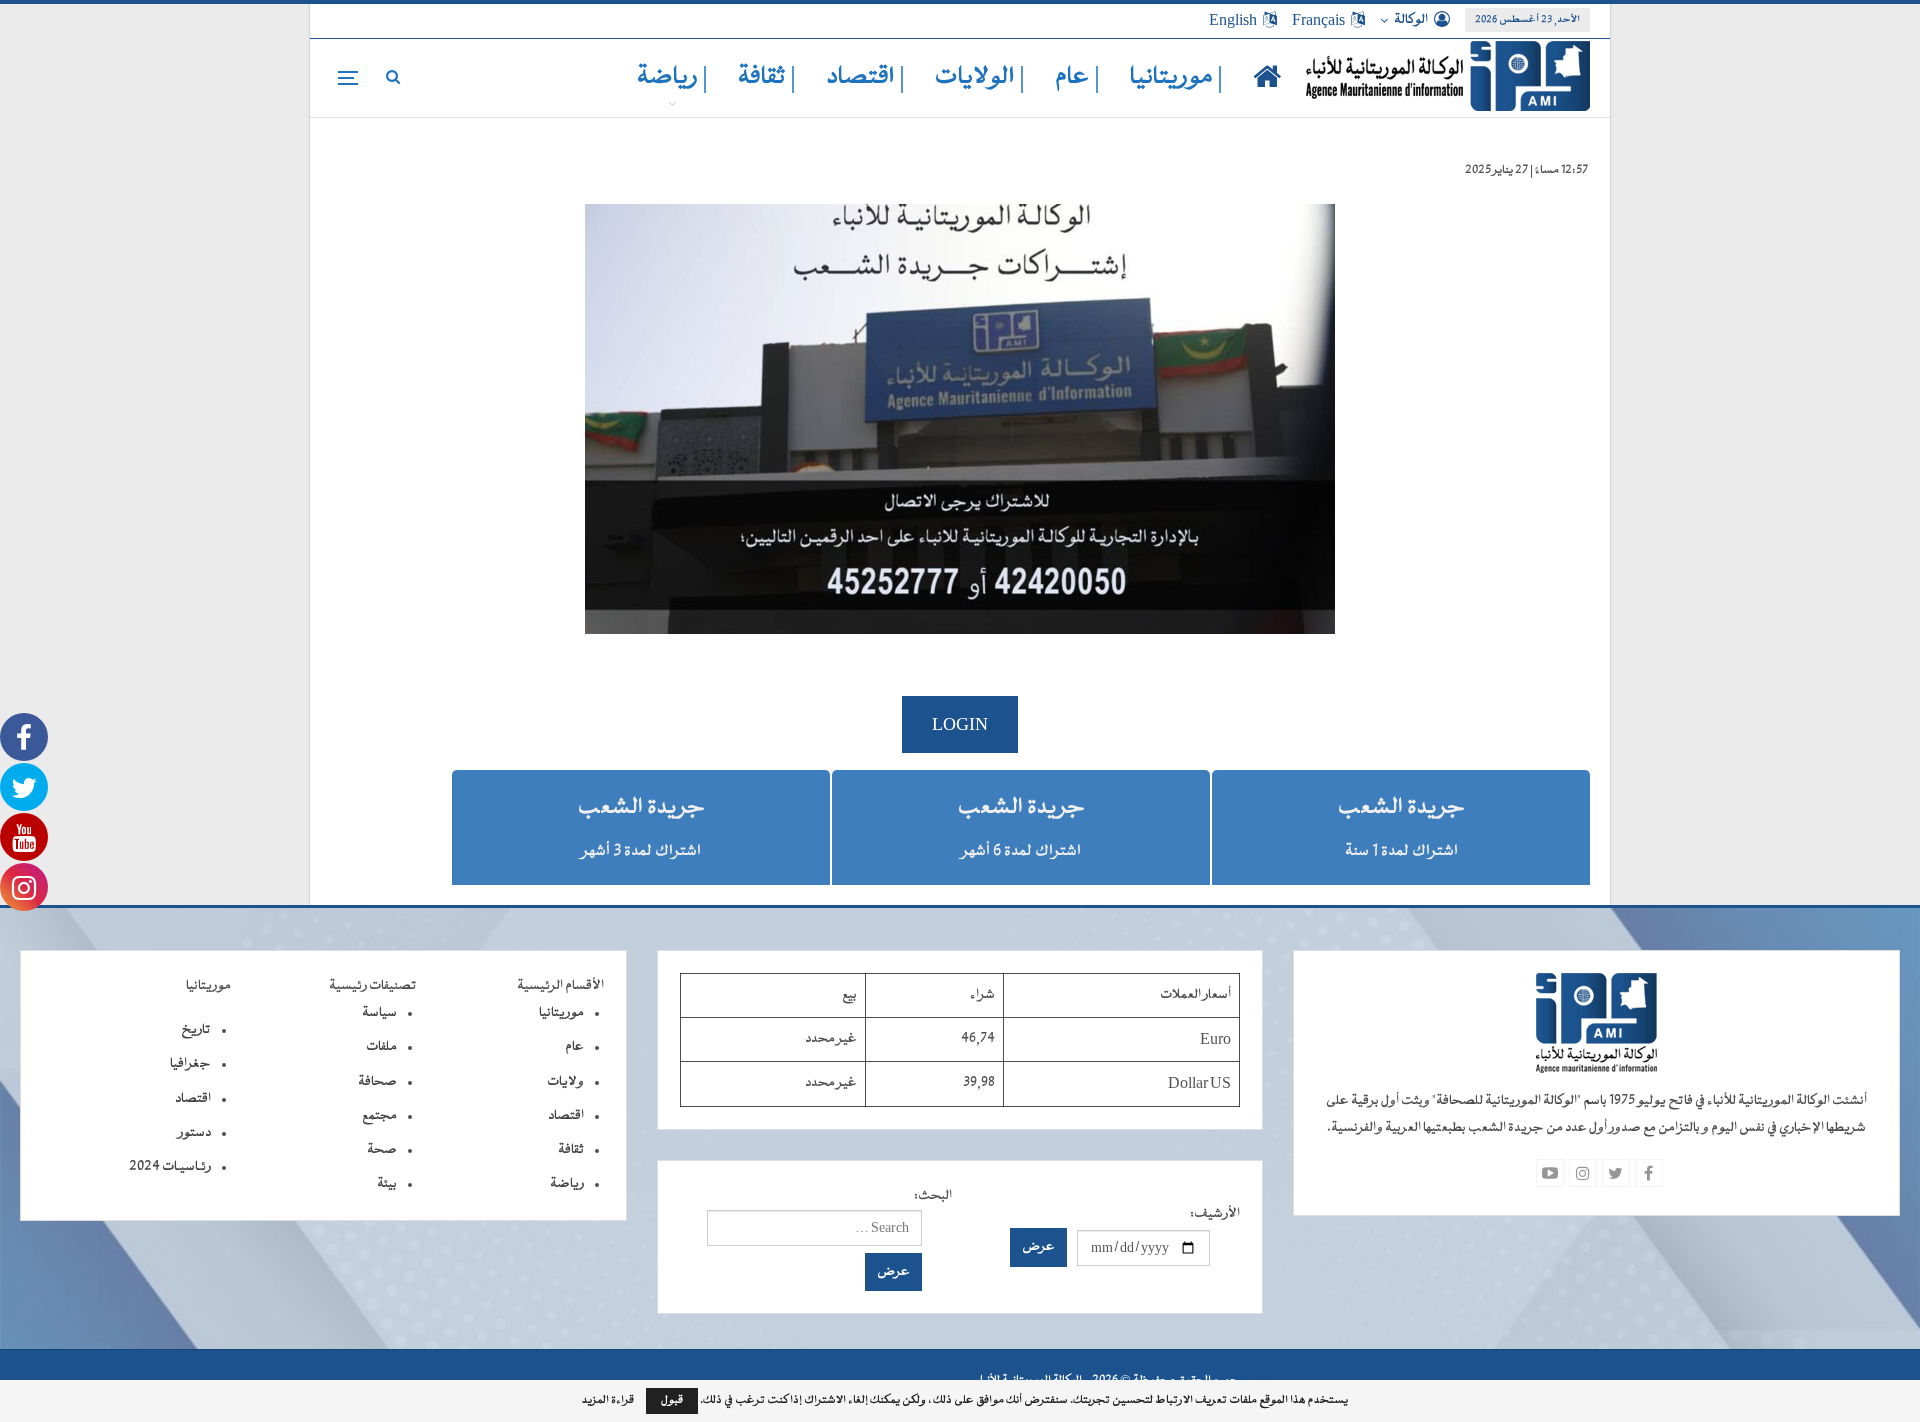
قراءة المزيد (608, 1401)
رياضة (567, 1184)
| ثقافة (767, 77)
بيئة (387, 1184)
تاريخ (196, 1030)
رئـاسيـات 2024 (170, 1167)
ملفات (381, 1047)
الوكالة (1411, 20)
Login (960, 724)
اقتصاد (566, 1116)
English (1233, 20)
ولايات (565, 1082)
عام (574, 1047)
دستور (194, 1133)
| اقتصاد (865, 77)
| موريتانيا (1176, 77)
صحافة (377, 1082)
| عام (1077, 77)
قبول (672, 1400)
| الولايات (980, 77)
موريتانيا (561, 1013)
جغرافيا (190, 1064)
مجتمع (379, 1116)
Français (1318, 20)
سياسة (379, 1013)
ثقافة (571, 1150)
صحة (382, 1150)
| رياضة (672, 77)
